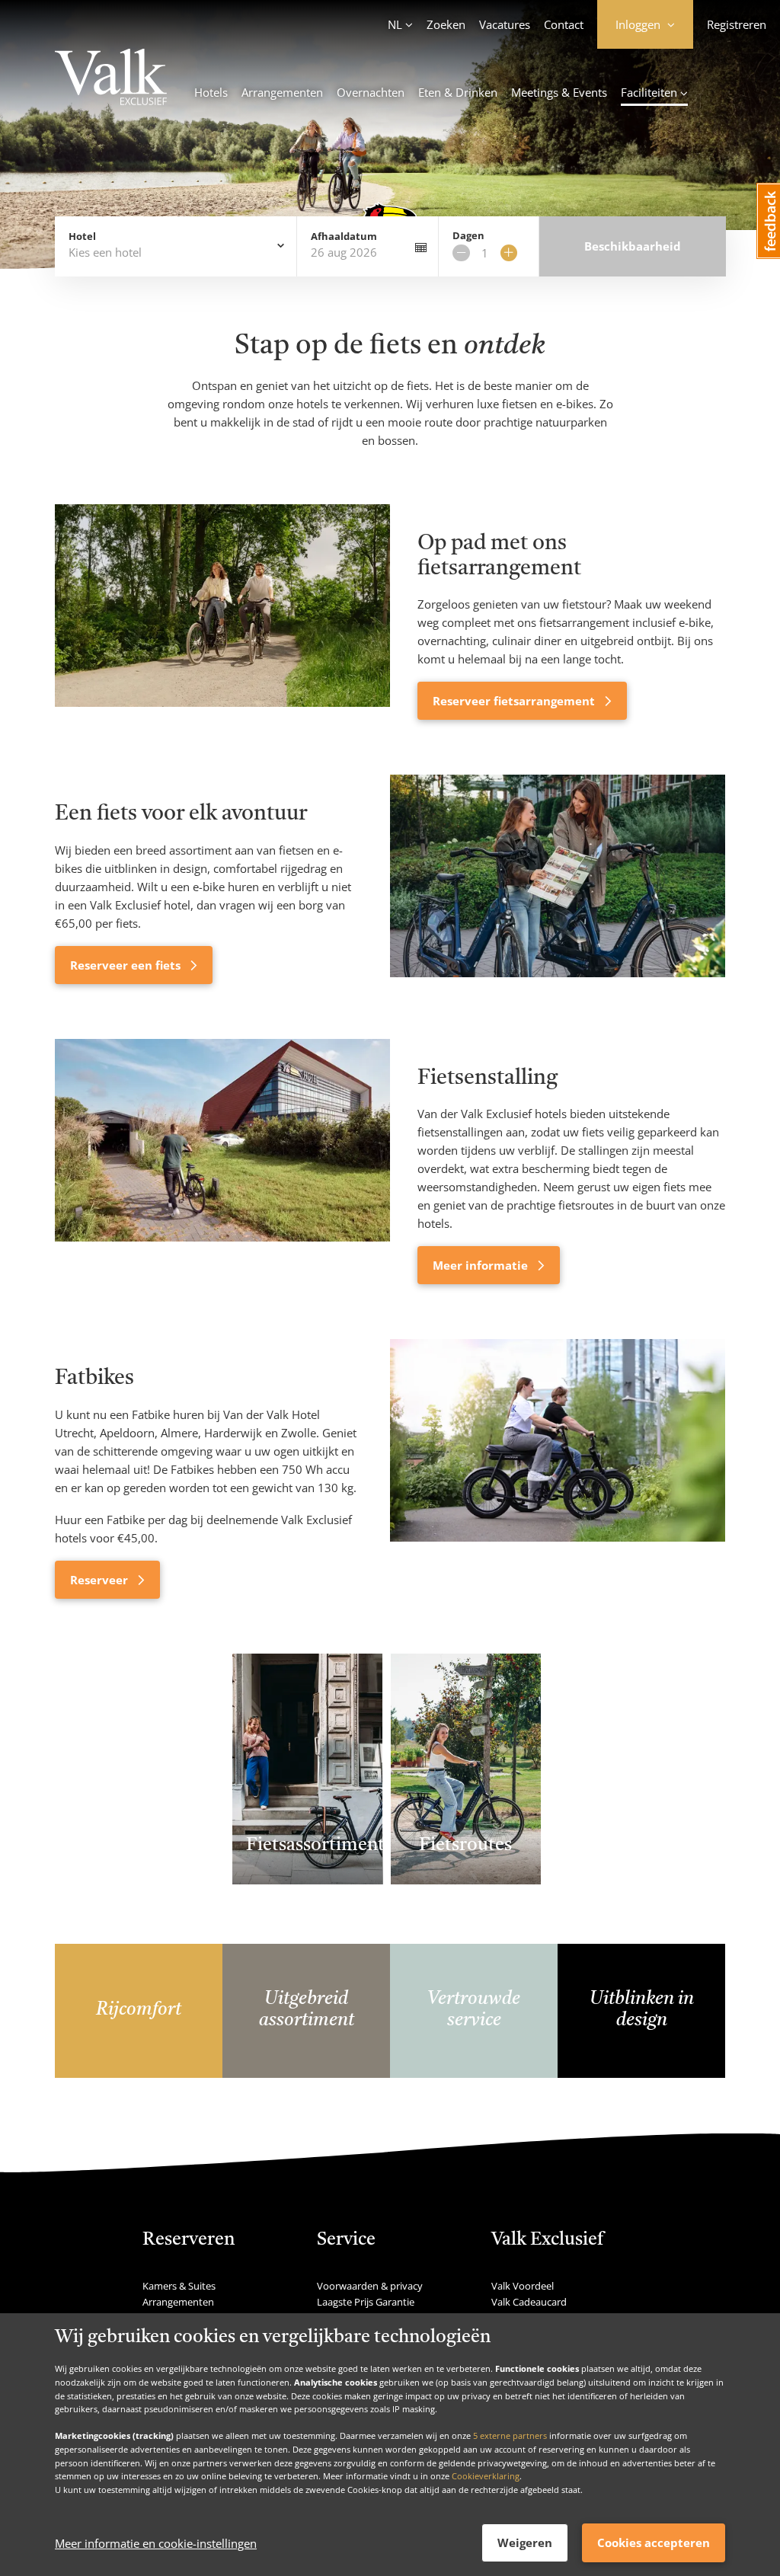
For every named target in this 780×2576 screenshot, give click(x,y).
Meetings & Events (559, 92)
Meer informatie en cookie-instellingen (156, 2543)
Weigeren (525, 2542)
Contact (564, 24)
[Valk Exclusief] (111, 79)
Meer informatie (482, 1265)
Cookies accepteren (654, 2542)
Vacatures (505, 24)
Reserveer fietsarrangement (515, 701)
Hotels (211, 92)
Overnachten (371, 92)
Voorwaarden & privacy (370, 2286)
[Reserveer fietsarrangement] (222, 612)
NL (395, 24)
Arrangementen (282, 92)
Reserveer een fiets (127, 965)
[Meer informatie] (222, 1162)
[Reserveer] (558, 1469)
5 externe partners (510, 2435)
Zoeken (446, 24)
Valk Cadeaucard (529, 2302)
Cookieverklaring (486, 2476)
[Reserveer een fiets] (558, 879)
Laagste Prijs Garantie (366, 2302)
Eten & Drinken (458, 92)
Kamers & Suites (179, 2286)
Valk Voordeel (523, 2286)
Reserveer (101, 1580)
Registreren (737, 24)
